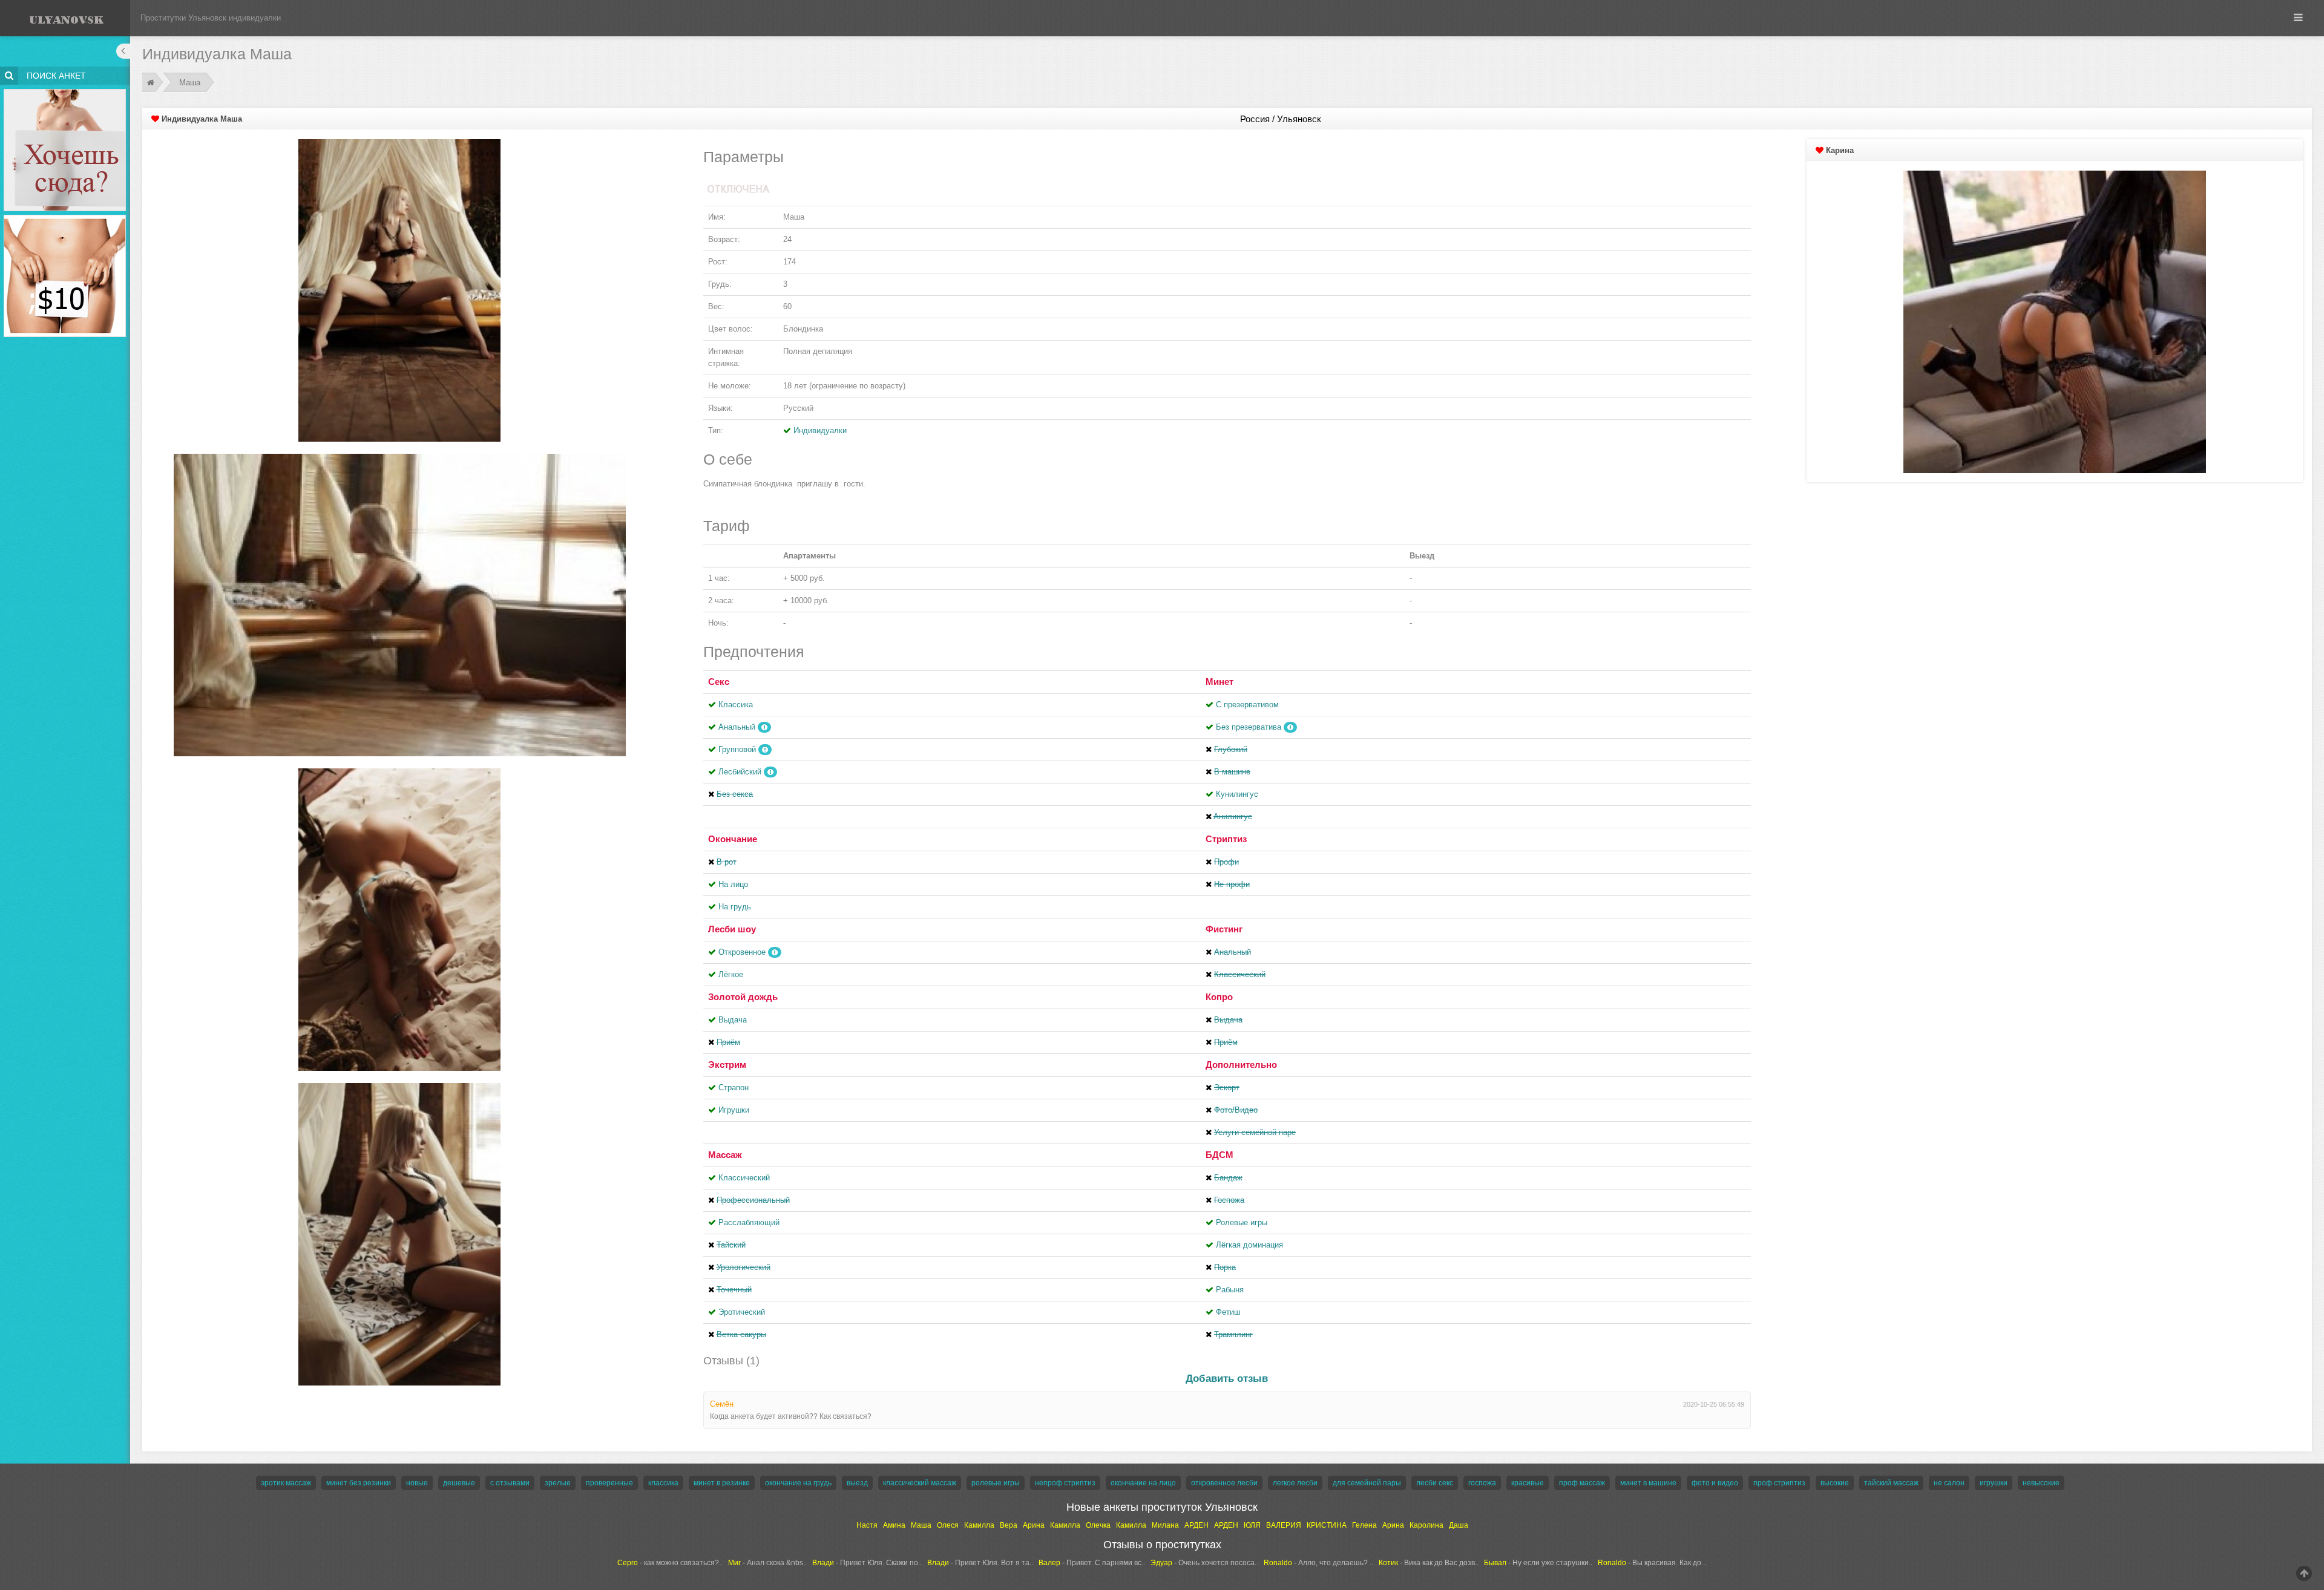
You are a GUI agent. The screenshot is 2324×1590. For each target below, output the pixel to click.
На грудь (735, 907)
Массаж (725, 1155)
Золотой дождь (743, 997)
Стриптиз (1226, 839)
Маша (190, 83)
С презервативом (1247, 705)
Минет (1219, 682)
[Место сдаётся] (65, 91)
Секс (719, 682)
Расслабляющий (749, 1222)
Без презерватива (1249, 727)
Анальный (737, 727)
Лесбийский (740, 772)
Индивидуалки (820, 430)
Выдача (733, 1020)
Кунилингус (1237, 794)
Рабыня (1230, 1290)
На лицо (733, 884)
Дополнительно (1241, 1065)
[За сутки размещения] (65, 217)
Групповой (737, 749)
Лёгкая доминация (1249, 1245)
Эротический (742, 1312)
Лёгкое (731, 974)
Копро (1219, 997)
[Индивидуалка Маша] (399, 290)
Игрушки (734, 1110)
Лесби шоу (732, 929)
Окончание (733, 839)
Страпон (734, 1088)
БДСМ (1219, 1155)
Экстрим (727, 1065)
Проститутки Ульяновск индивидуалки (211, 18)
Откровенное (742, 952)
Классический (744, 1178)
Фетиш (1228, 1312)
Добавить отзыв (1227, 1379)
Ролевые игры (1242, 1222)
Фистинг (1224, 929)
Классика (736, 705)
